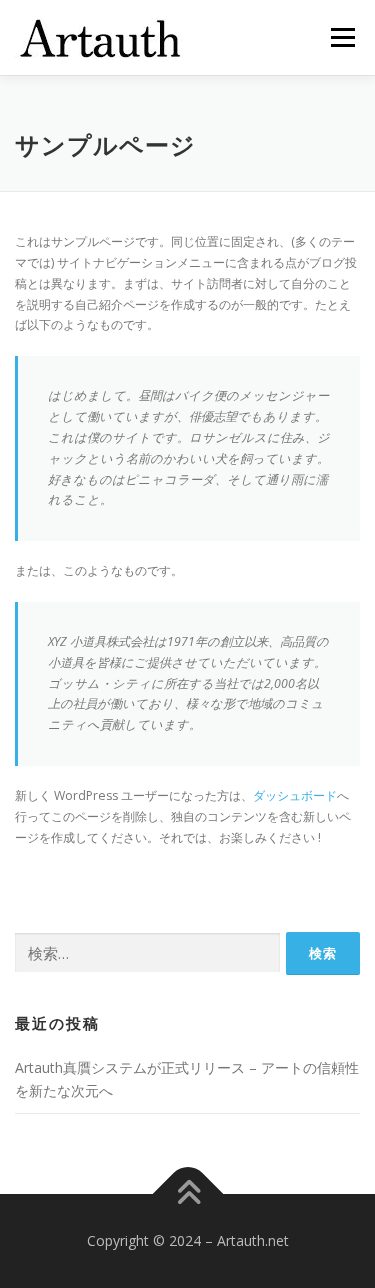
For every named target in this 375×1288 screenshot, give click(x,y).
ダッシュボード (295, 795)
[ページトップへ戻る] (187, 1194)
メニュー (342, 37)
